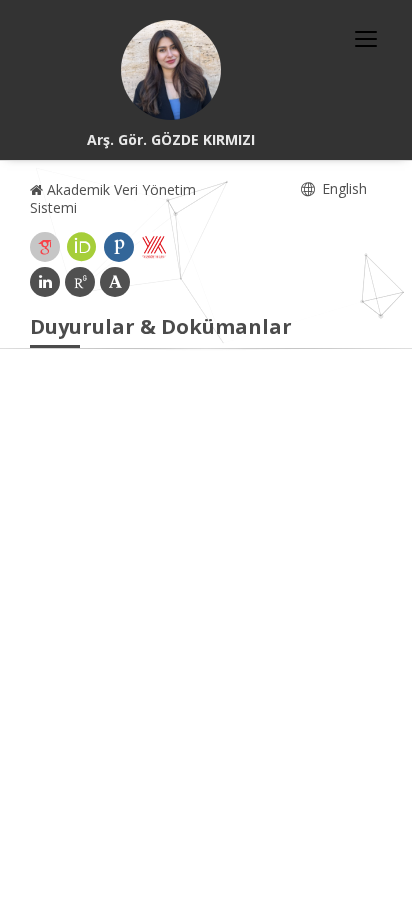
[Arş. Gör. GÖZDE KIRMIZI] (171, 70)
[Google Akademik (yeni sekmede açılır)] (45, 247)
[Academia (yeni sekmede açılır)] (115, 282)
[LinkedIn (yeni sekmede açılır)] (45, 282)
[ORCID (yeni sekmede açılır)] (82, 247)
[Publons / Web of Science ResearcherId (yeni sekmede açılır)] (119, 247)
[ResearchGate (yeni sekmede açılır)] (80, 282)
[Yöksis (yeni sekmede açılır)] (154, 247)
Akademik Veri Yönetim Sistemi (113, 198)
